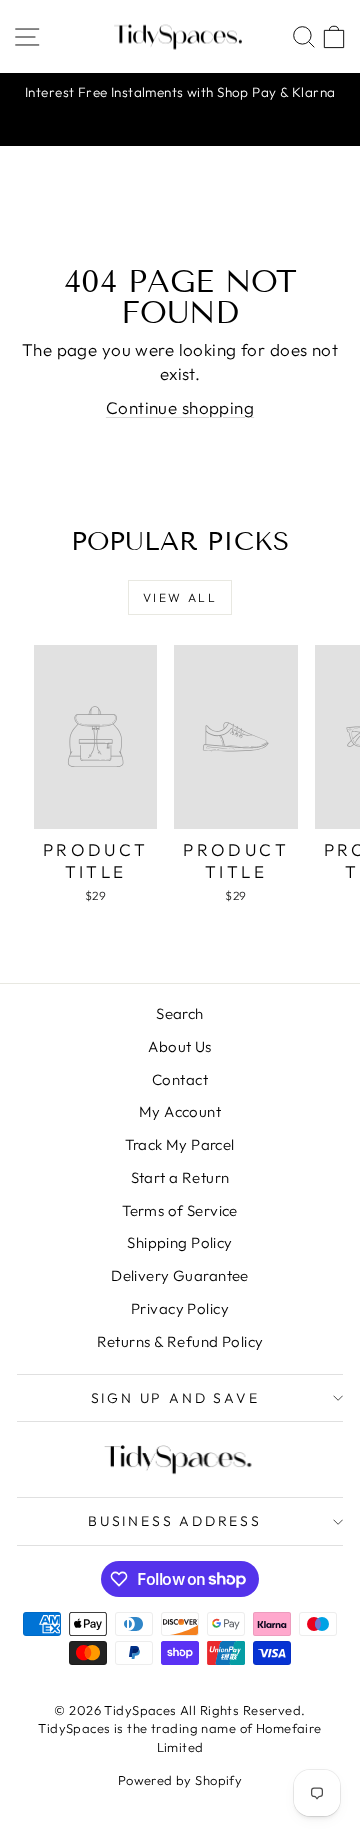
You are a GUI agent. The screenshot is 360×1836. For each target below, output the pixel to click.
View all (180, 597)
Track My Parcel (179, 1144)
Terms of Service (180, 1210)
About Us (179, 1046)
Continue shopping (180, 407)
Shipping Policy (179, 1242)
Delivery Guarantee (180, 1275)
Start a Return (180, 1177)
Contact (180, 1079)
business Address (175, 1521)
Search (180, 1013)
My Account (180, 1111)
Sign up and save (175, 1398)
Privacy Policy (180, 1308)
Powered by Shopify (180, 1780)
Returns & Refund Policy (180, 1341)
